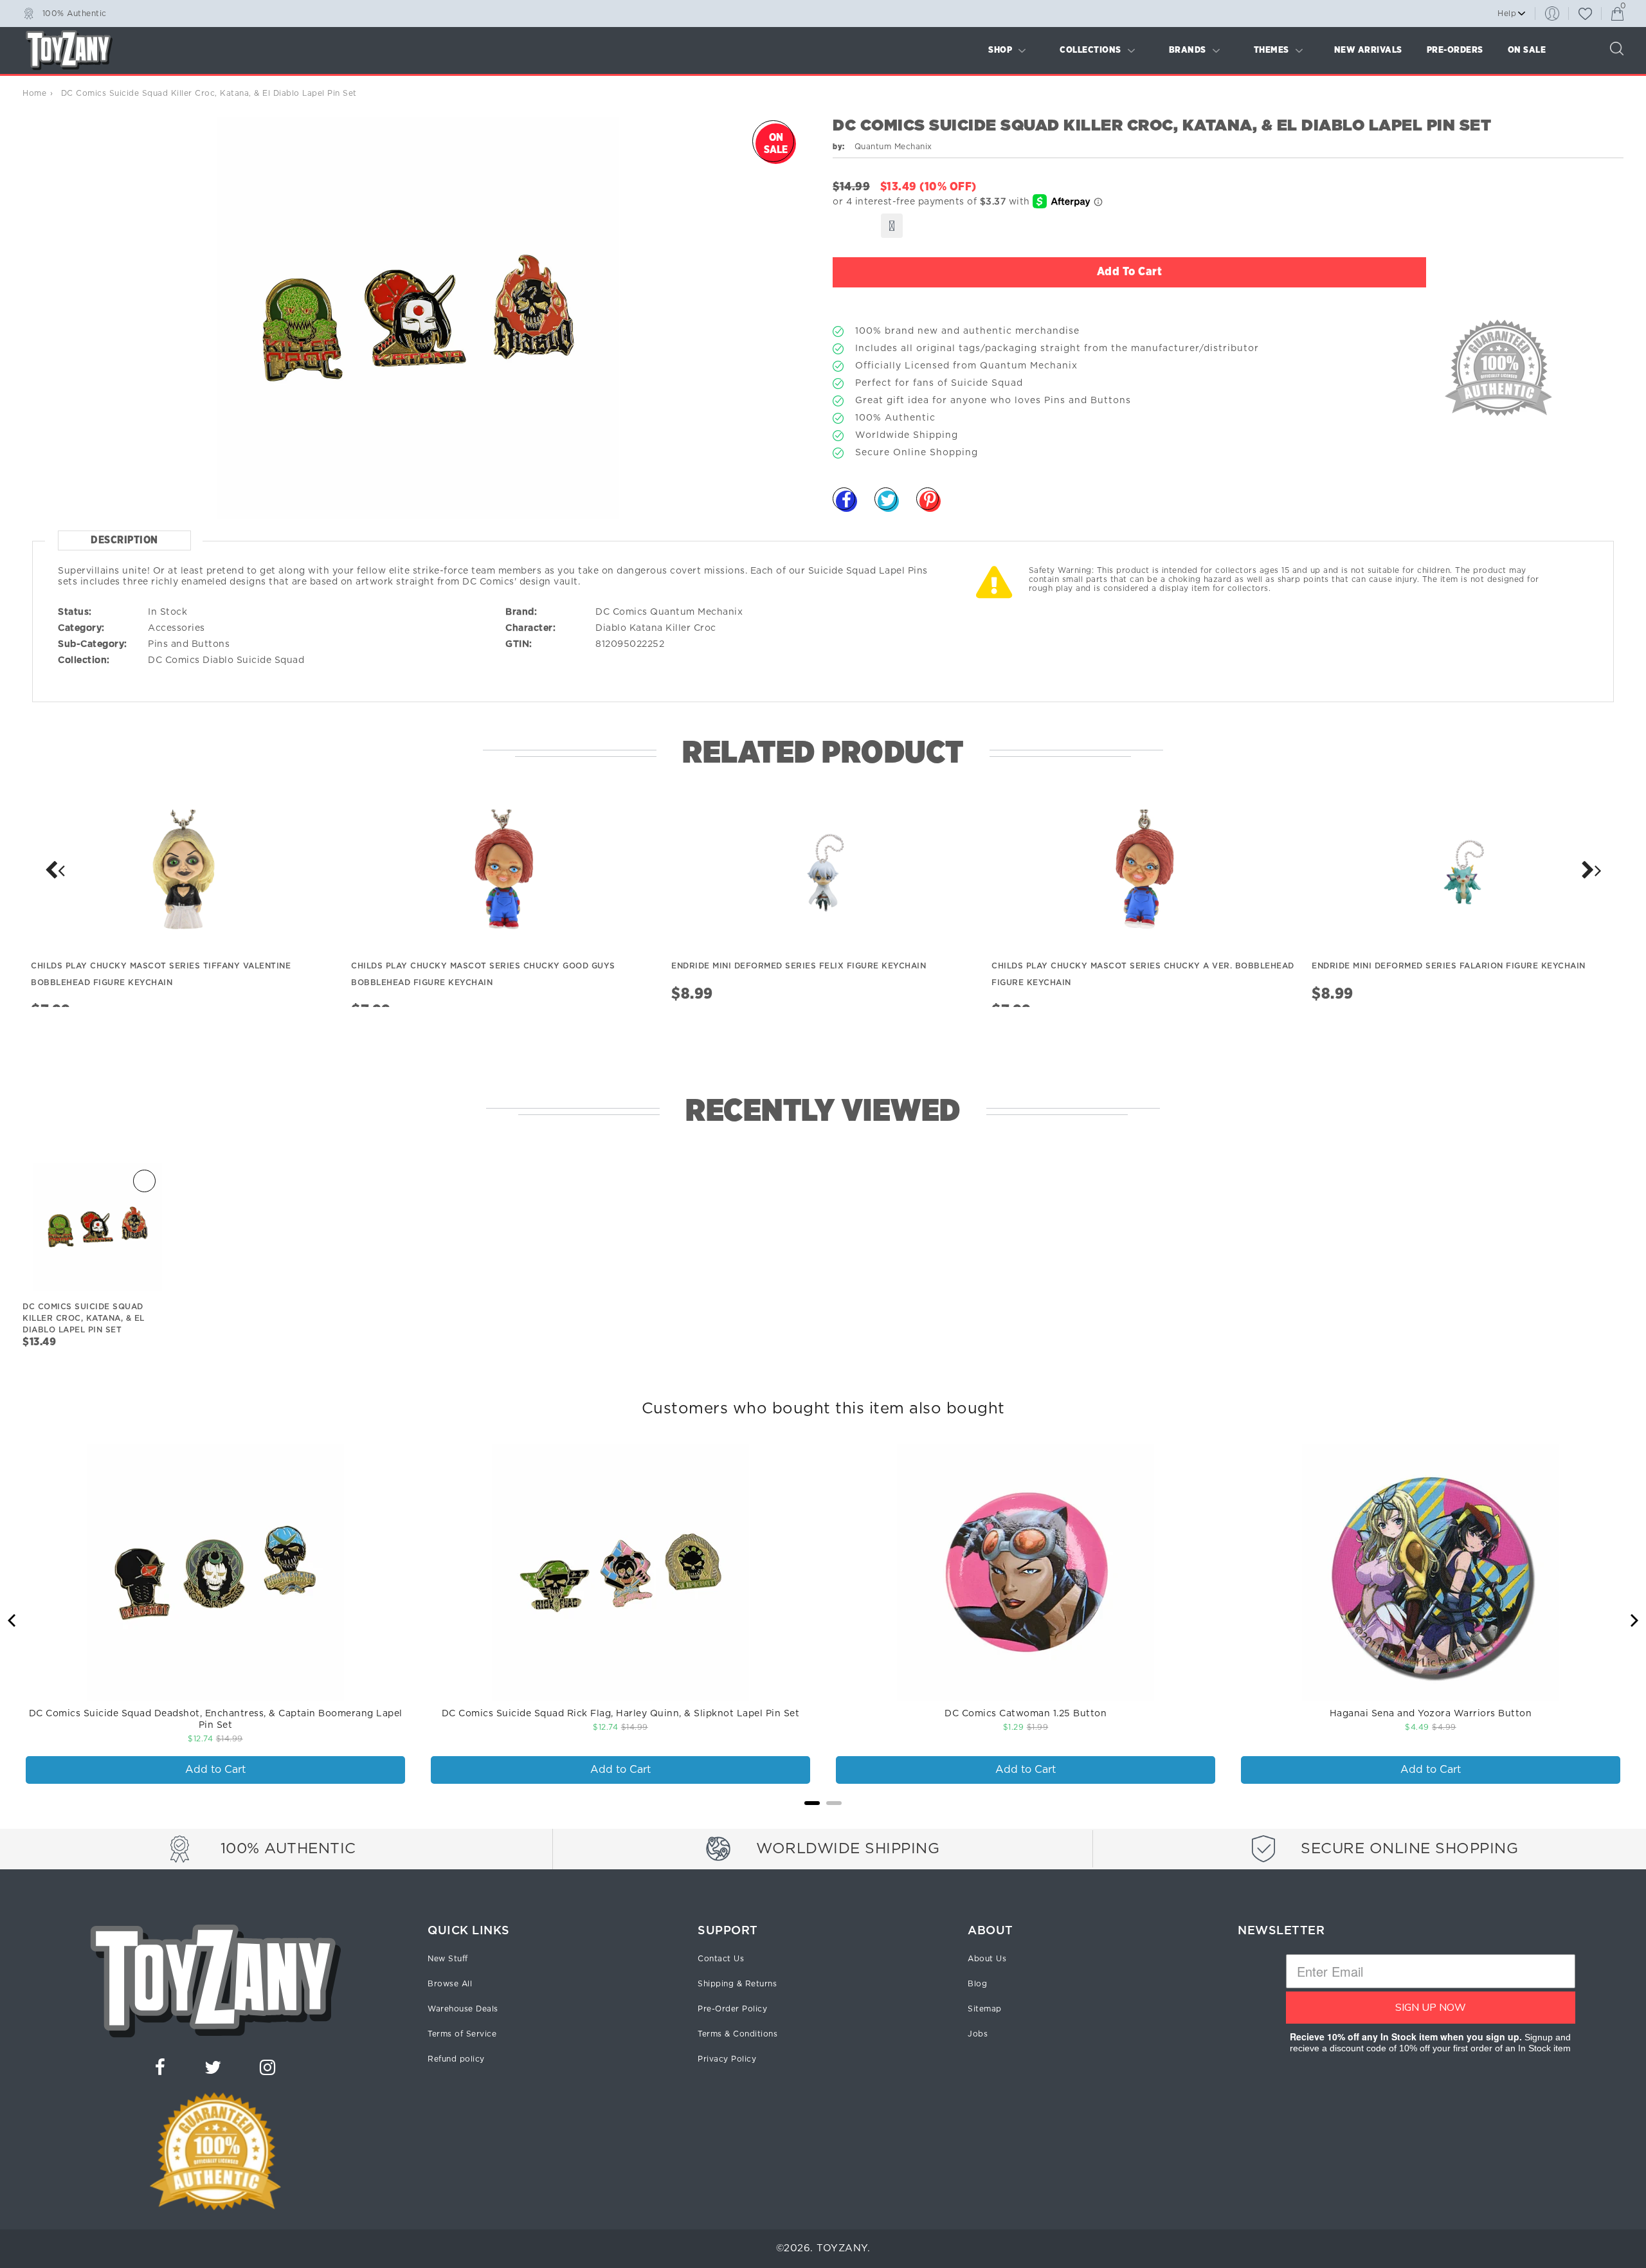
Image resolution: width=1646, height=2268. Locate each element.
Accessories (176, 628)
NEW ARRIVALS (1368, 50)
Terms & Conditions (737, 2034)
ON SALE (1527, 50)
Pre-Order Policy (732, 2009)
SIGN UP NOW (1431, 2008)
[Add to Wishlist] (892, 226)
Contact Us (721, 1959)
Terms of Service (462, 2034)
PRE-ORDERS (1455, 50)
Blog (977, 1984)
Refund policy (456, 2059)
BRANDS (1188, 50)
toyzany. (843, 2248)
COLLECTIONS (1090, 50)
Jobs (978, 2034)
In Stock (167, 612)
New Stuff (448, 1959)
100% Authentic (75, 13)
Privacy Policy (727, 2059)
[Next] (55, 870)
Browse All (450, 1984)
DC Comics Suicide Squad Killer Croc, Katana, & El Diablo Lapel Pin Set (84, 1318)
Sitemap (985, 2009)
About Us (987, 1959)
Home (34, 93)
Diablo (611, 628)
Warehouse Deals (463, 2009)
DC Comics (174, 660)
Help (1507, 14)
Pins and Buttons (189, 644)
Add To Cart (1130, 272)
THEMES (1271, 50)
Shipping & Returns (737, 1984)
